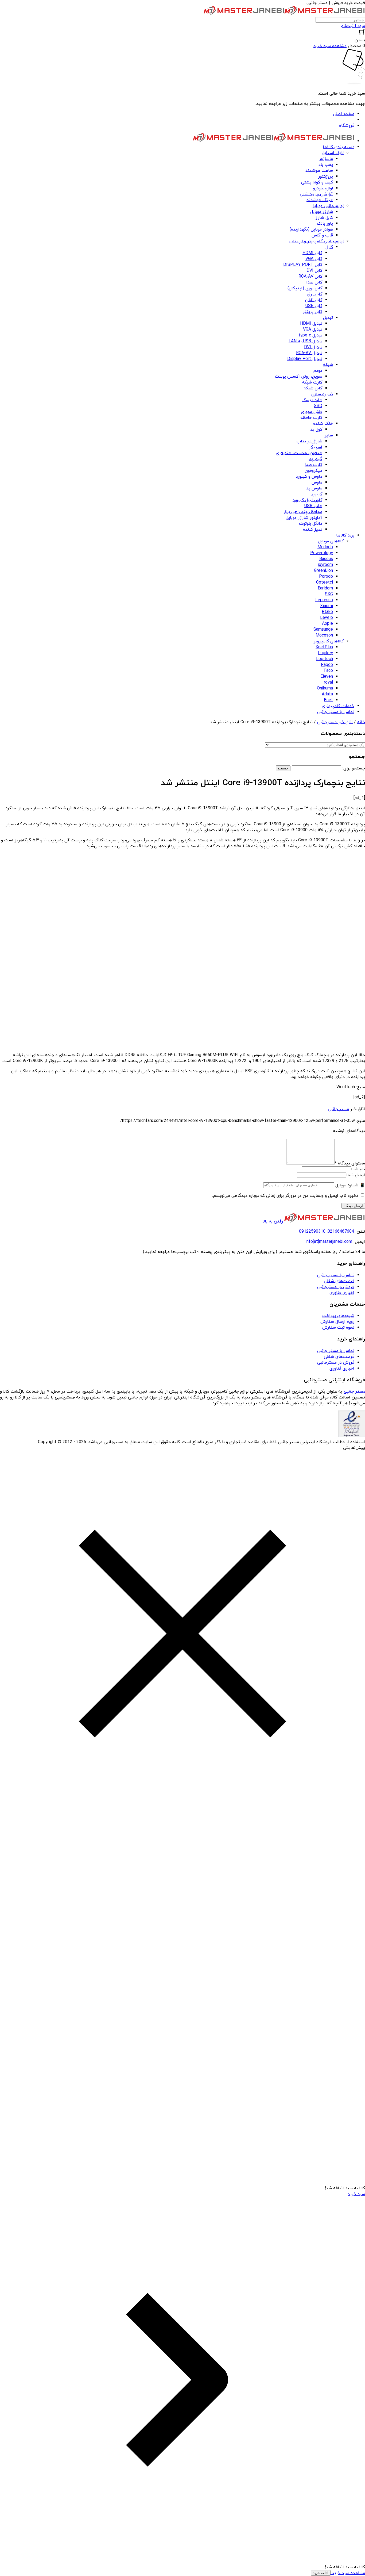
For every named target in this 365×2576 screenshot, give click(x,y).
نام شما (358, 1169)
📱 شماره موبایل (350, 1185)
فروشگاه (347, 126)
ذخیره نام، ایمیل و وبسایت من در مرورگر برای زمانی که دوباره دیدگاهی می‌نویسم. (285, 1196)
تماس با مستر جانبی (336, 1275)
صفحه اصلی (344, 114)
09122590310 (312, 1232)
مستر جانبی (338, 1109)
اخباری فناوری (342, 1293)
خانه (361, 722)
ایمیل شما (356, 1175)
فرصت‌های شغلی (339, 1281)
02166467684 (341, 1232)
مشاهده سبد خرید (348, 2573)
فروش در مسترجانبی (336, 1287)
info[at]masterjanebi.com (329, 1242)
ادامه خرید (321, 2573)
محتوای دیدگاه (350, 1163)
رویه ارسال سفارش (337, 1322)
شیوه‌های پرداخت (338, 1316)
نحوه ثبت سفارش (338, 1328)
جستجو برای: (354, 768)
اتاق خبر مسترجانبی (335, 722)
